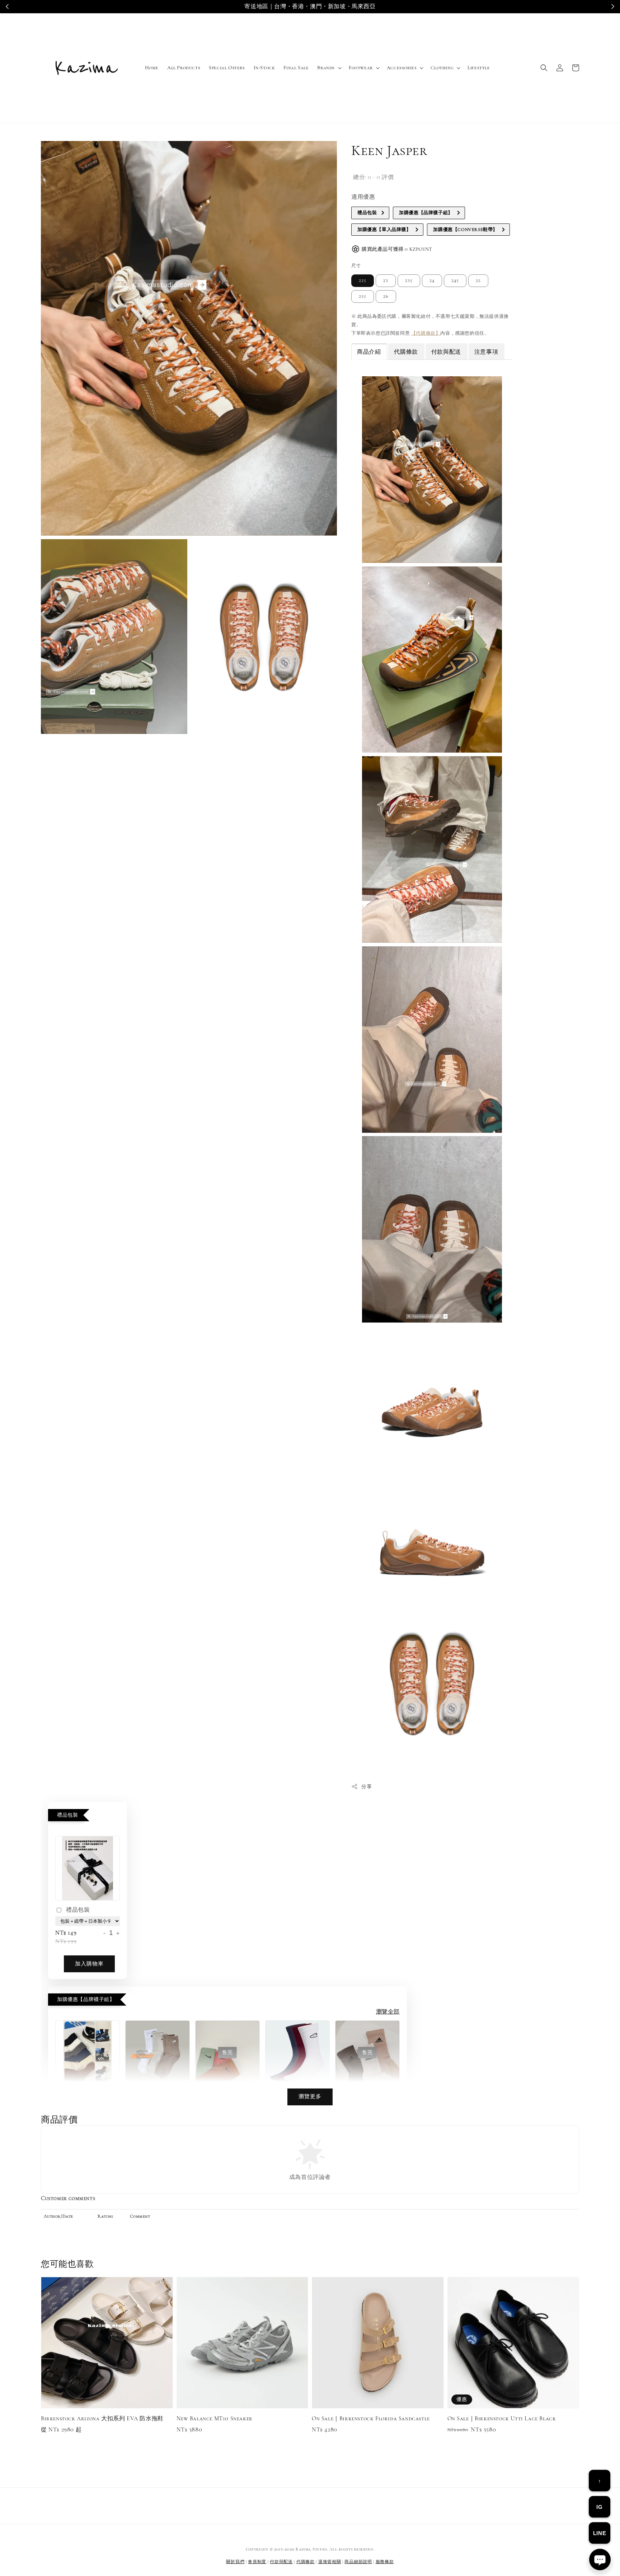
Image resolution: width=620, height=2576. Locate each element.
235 (409, 281)
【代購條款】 (426, 333)
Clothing (442, 68)
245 (455, 281)
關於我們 (235, 2562)
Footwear (361, 68)
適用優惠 (363, 197)
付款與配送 (281, 2562)
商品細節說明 (358, 2562)
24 (432, 281)
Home (152, 68)
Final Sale (296, 68)
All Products (184, 68)
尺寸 (356, 266)
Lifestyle (479, 68)
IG (599, 2507)
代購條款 (306, 2562)
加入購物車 (89, 1964)
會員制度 (257, 2562)
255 (363, 296)
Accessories (402, 68)
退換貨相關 (330, 2562)
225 (363, 281)
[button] (544, 68)
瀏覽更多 (310, 2096)
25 (478, 281)
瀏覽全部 (388, 2012)
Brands (326, 68)
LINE (600, 2533)
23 (386, 281)
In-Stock (264, 68)
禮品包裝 (78, 1910)
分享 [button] (367, 1787)
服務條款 (385, 2562)
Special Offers (227, 68)
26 (386, 296)
